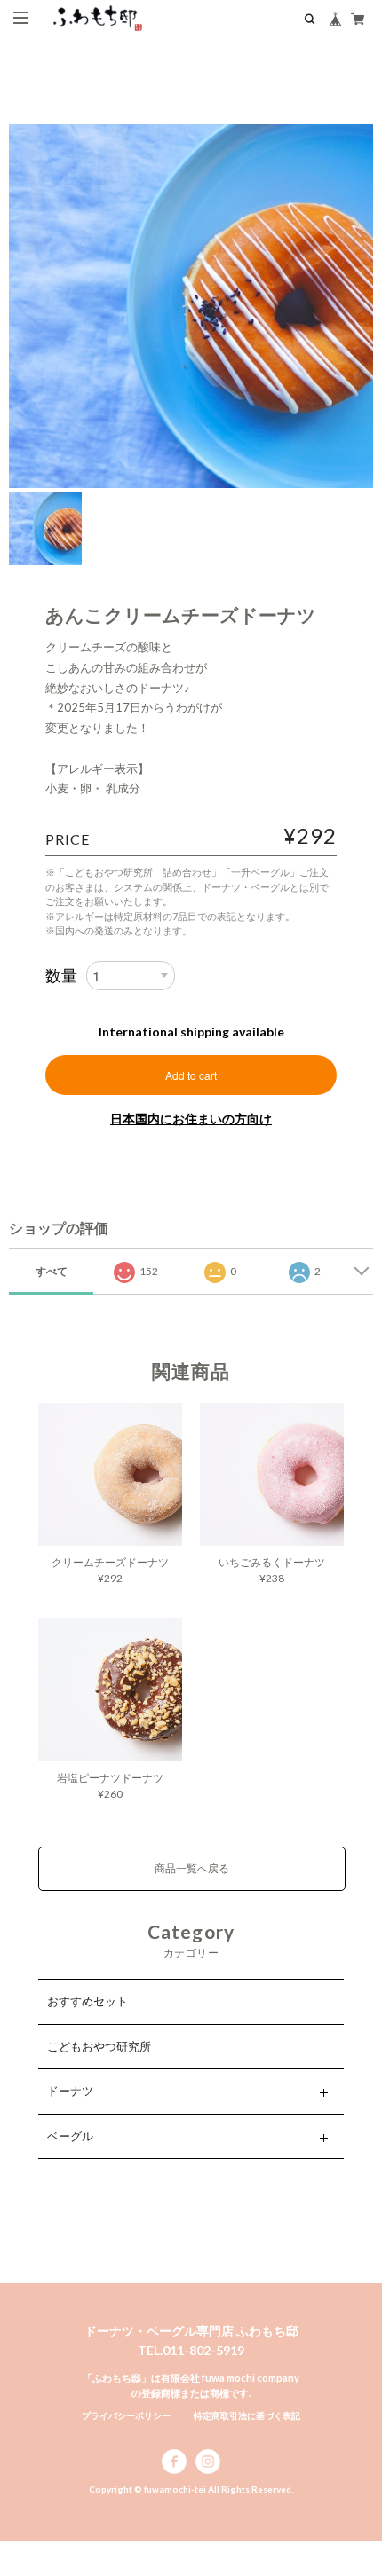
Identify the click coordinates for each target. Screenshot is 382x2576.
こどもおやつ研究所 (99, 2046)
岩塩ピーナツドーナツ (110, 1778)
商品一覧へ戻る (192, 1868)
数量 (61, 975)
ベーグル (70, 2136)
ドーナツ (70, 2091)
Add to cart (191, 1075)
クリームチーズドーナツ (110, 1562)
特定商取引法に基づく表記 (247, 2415)
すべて (52, 1271)
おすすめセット (88, 2001)
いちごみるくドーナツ (272, 1562)
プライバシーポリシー (126, 2415)
